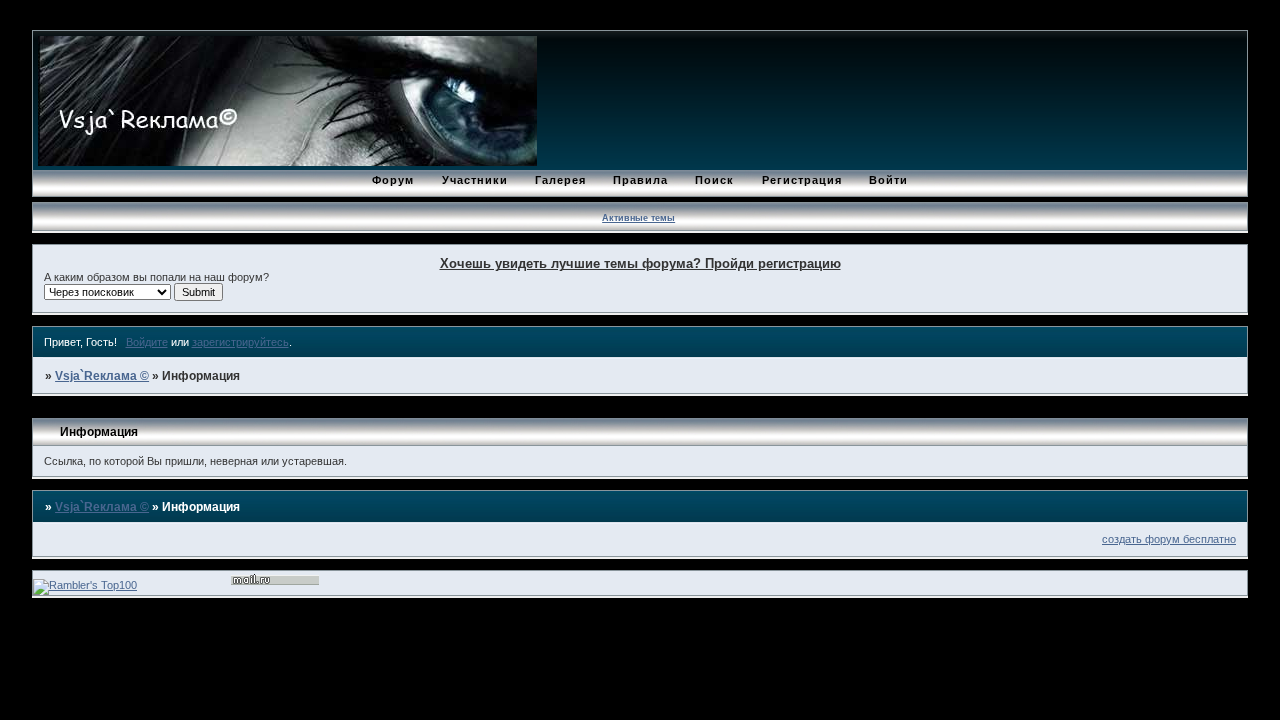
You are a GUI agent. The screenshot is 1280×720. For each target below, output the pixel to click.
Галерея (560, 180)
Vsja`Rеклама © (102, 376)
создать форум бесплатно (1169, 539)
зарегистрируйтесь (240, 342)
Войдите (147, 342)
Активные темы (638, 218)
